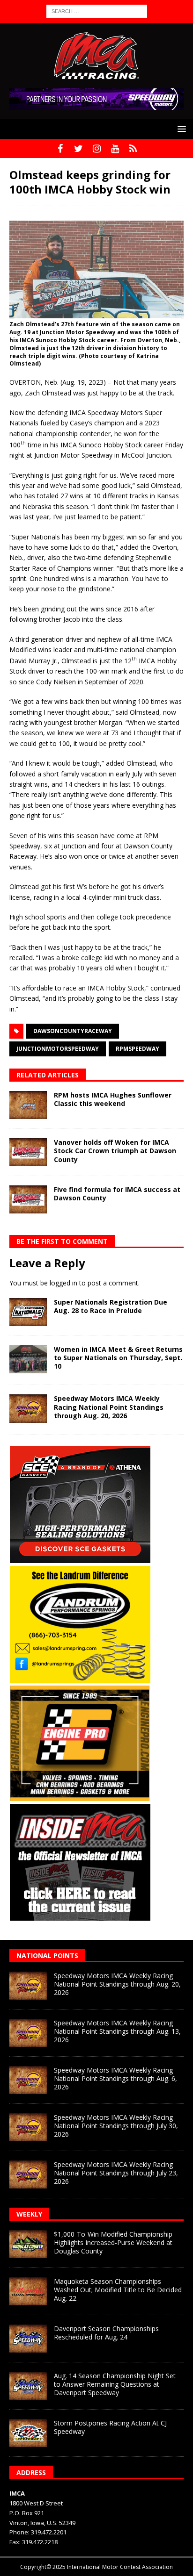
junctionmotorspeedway (58, 1049)
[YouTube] (115, 149)
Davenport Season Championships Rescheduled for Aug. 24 (106, 2333)
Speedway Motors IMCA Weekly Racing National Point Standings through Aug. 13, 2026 (117, 2031)
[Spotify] (133, 149)
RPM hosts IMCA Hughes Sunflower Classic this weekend (113, 1099)
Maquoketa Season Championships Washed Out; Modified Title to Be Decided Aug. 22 (118, 2290)
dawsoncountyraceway (73, 1031)
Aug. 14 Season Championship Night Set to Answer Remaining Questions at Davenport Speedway (115, 2384)
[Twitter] (78, 149)
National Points (47, 1955)
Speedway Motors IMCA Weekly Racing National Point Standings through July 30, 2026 (116, 2126)
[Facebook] (60, 149)
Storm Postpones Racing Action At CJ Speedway (110, 2427)
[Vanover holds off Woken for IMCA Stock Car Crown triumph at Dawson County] (28, 1152)
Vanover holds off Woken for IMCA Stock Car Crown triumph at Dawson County (115, 1151)
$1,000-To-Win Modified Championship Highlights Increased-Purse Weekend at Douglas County (113, 2242)
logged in (63, 1283)
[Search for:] (97, 11)
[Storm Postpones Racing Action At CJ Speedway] (28, 2433)
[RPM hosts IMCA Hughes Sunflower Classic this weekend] (28, 1105)
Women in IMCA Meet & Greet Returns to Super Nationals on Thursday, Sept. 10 (118, 1358)
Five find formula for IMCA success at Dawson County (117, 1194)
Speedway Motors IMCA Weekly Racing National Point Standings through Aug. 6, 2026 (115, 2078)
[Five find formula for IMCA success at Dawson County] (28, 1199)
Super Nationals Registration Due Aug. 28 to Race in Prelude (111, 1306)
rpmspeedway (137, 1049)
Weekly (29, 2214)
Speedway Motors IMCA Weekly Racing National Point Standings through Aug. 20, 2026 (109, 1407)
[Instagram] (97, 149)
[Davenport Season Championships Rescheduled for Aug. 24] (28, 2339)
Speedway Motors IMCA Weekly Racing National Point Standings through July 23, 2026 (116, 2173)
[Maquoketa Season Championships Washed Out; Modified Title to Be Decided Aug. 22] (28, 2291)
